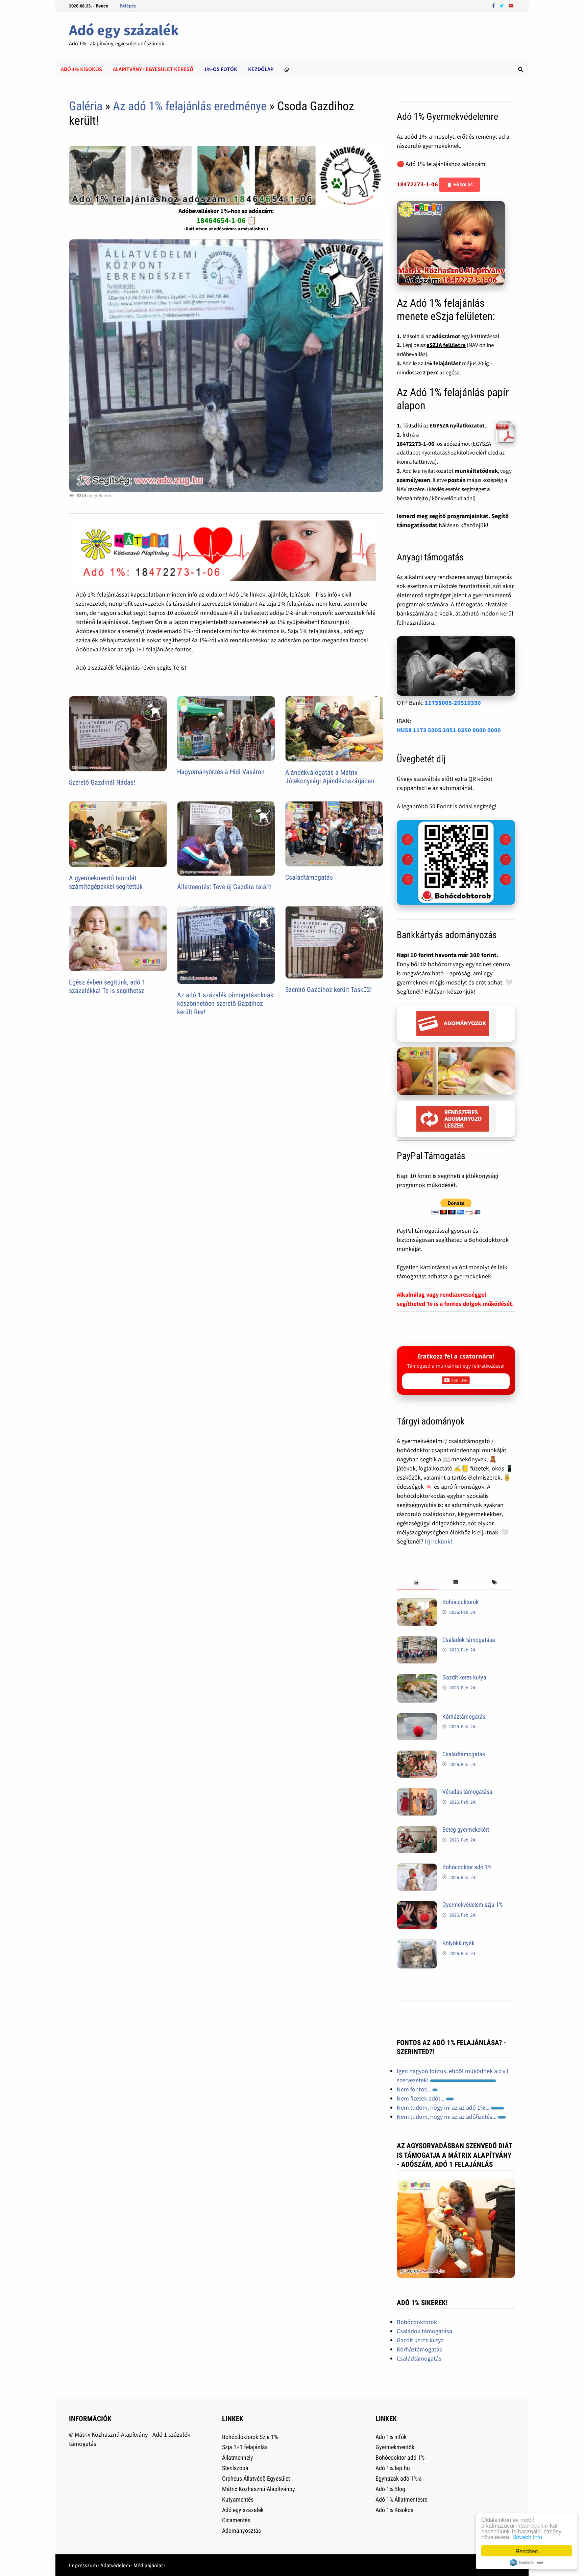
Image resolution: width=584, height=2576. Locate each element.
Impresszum (83, 2565)
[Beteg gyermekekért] (417, 1830)
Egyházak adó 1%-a (399, 2478)
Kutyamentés (238, 2499)
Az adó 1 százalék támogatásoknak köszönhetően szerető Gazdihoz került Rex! (225, 1003)
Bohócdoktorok (460, 1602)
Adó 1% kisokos (81, 69)
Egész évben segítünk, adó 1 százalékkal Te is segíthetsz (107, 986)
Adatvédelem (115, 2565)
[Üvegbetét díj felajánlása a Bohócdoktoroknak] (456, 862)
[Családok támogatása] (417, 1641)
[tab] (416, 1583)
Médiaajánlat (148, 2565)
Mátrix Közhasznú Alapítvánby (259, 2489)
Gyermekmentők (395, 2447)
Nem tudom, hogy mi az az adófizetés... (447, 2117)
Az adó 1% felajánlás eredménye (190, 106)
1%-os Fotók (221, 69)
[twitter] (502, 5)
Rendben (527, 2551)
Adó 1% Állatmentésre (401, 2499)
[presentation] (416, 1583)
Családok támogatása (469, 1640)
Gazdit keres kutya (464, 1677)
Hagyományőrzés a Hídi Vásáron (221, 772)
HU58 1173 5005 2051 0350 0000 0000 (449, 730)
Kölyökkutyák (458, 1943)
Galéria (86, 106)
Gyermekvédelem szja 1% (472, 1905)
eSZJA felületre (446, 345)
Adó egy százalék (124, 30)
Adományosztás (241, 2531)
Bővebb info (527, 2537)
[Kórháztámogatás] (417, 1718)
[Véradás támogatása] (417, 1793)
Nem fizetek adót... (421, 2098)
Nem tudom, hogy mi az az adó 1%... (444, 2107)
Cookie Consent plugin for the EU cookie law (527, 2562)
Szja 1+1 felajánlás (245, 2447)
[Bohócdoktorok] (417, 1603)
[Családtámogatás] (417, 1755)
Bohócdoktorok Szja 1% (250, 2437)
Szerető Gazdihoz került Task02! (328, 990)
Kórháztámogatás (464, 1716)
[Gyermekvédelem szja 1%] (417, 1906)
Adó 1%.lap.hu (393, 2468)
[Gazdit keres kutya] (417, 1678)
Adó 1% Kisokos (394, 2510)
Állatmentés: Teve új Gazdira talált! (224, 887)
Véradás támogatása (467, 1792)
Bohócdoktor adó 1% (467, 1867)
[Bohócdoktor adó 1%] (417, 1868)
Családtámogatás (309, 877)
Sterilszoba (235, 2468)
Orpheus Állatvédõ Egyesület (256, 2478)
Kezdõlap (261, 69)
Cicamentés (236, 2520)
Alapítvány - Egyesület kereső (153, 69)
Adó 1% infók (391, 2437)
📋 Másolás (460, 185)
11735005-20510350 (453, 703)
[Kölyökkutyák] (417, 1944)
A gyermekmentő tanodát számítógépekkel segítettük (106, 882)
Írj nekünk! (439, 1541)
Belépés (128, 6)
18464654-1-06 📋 (226, 220)
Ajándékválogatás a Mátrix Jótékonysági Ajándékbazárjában (330, 777)
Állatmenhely (238, 2457)
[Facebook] (494, 5)
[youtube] (511, 5)
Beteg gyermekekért (466, 1829)
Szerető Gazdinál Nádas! (102, 782)
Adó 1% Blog (390, 2489)
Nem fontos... (415, 2089)
